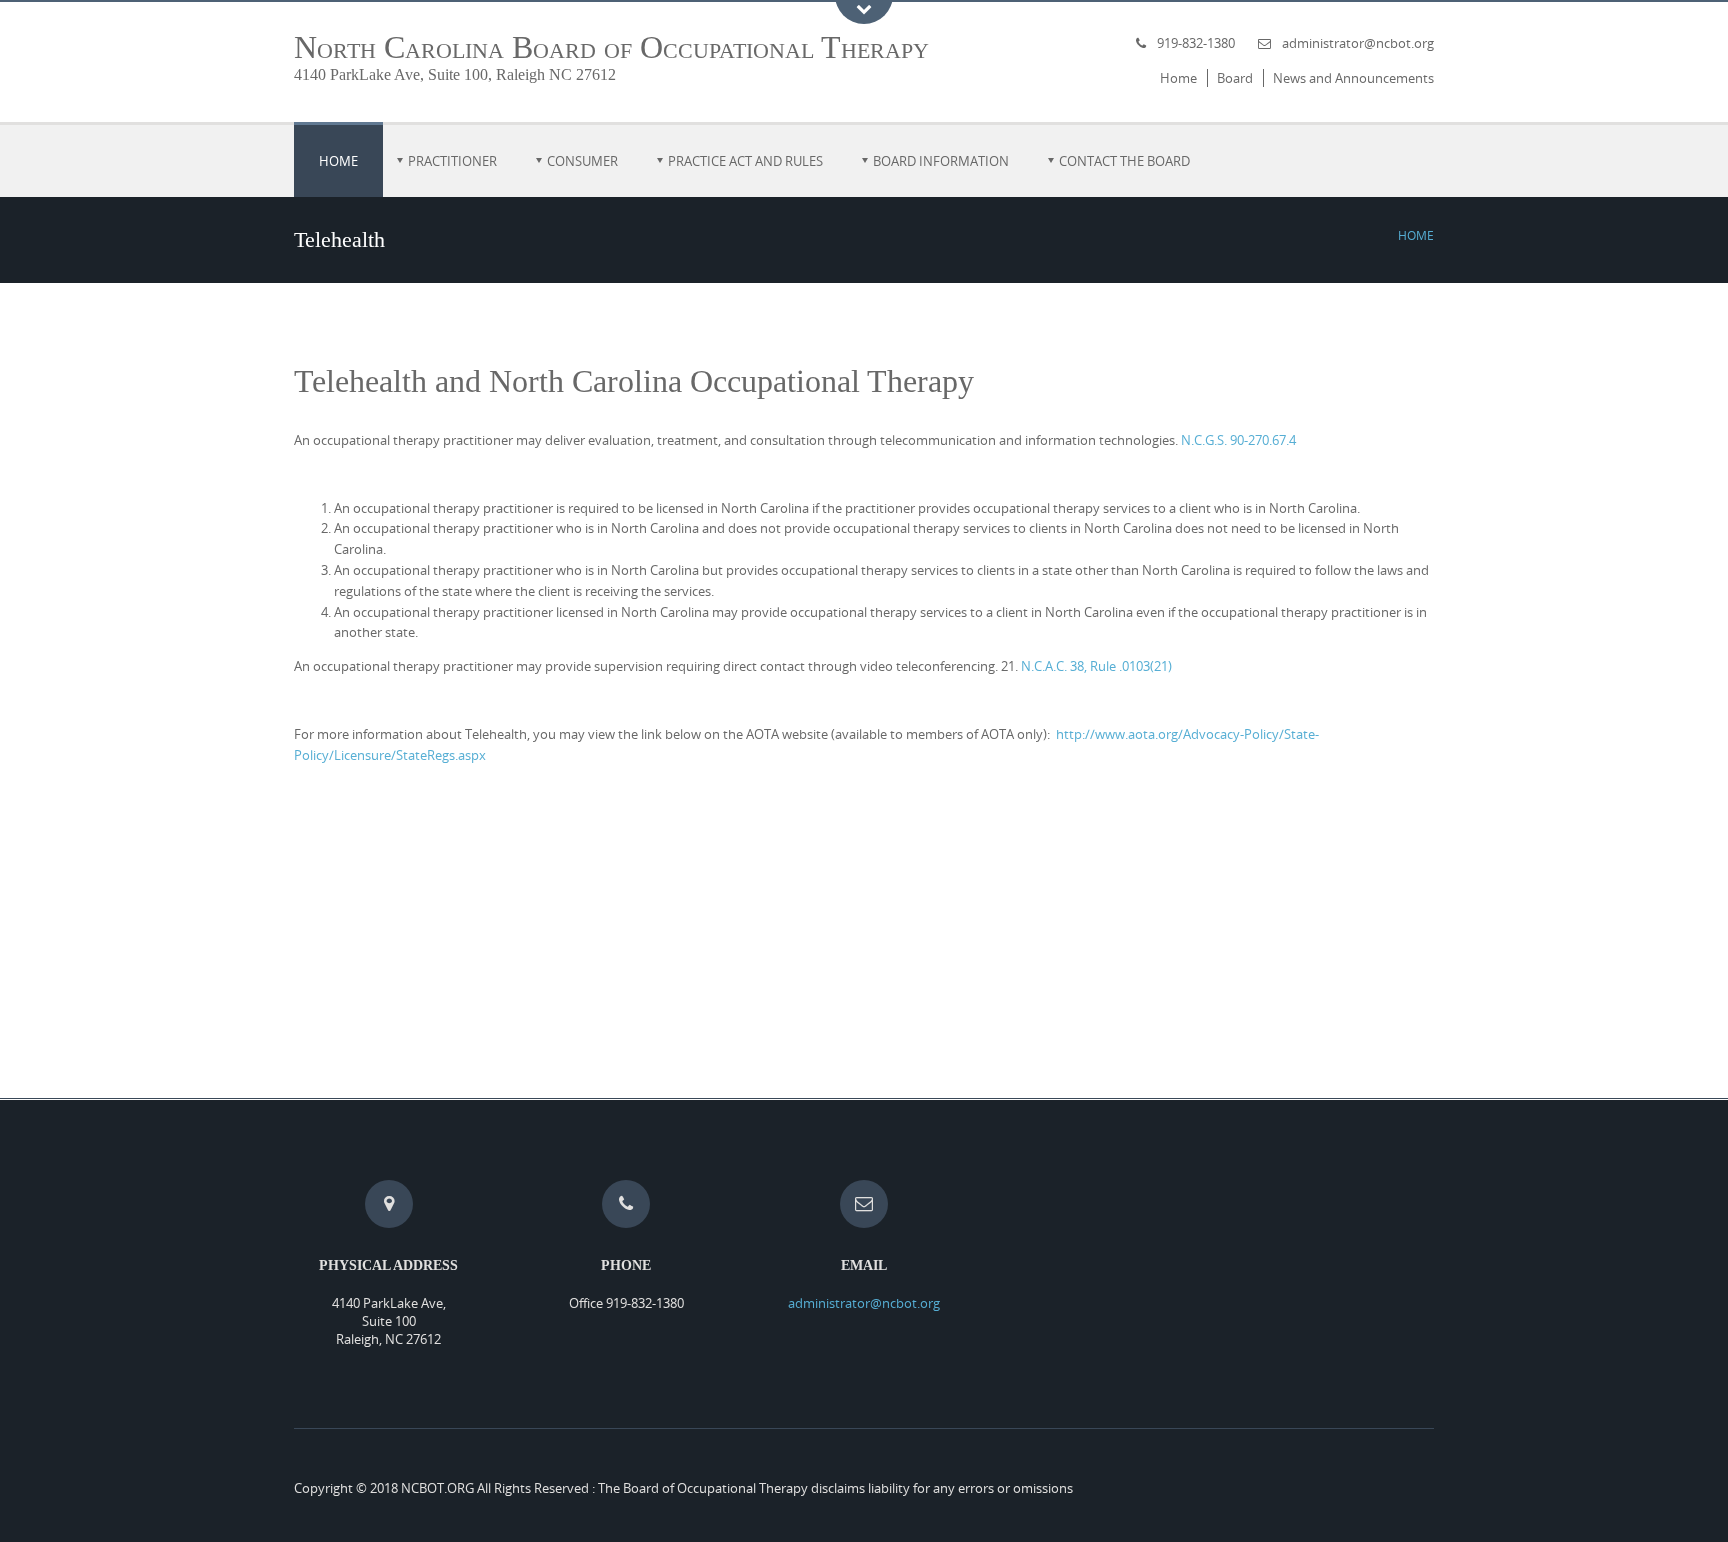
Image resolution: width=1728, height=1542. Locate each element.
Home (1178, 78)
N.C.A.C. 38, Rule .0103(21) (1096, 666)
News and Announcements (1353, 78)
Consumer (582, 161)
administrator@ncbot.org (1358, 43)
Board (1235, 78)
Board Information (941, 161)
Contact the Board (1124, 161)
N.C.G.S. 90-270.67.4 (1238, 440)
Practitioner (452, 161)
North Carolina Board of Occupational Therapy (611, 47)
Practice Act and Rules (745, 161)
